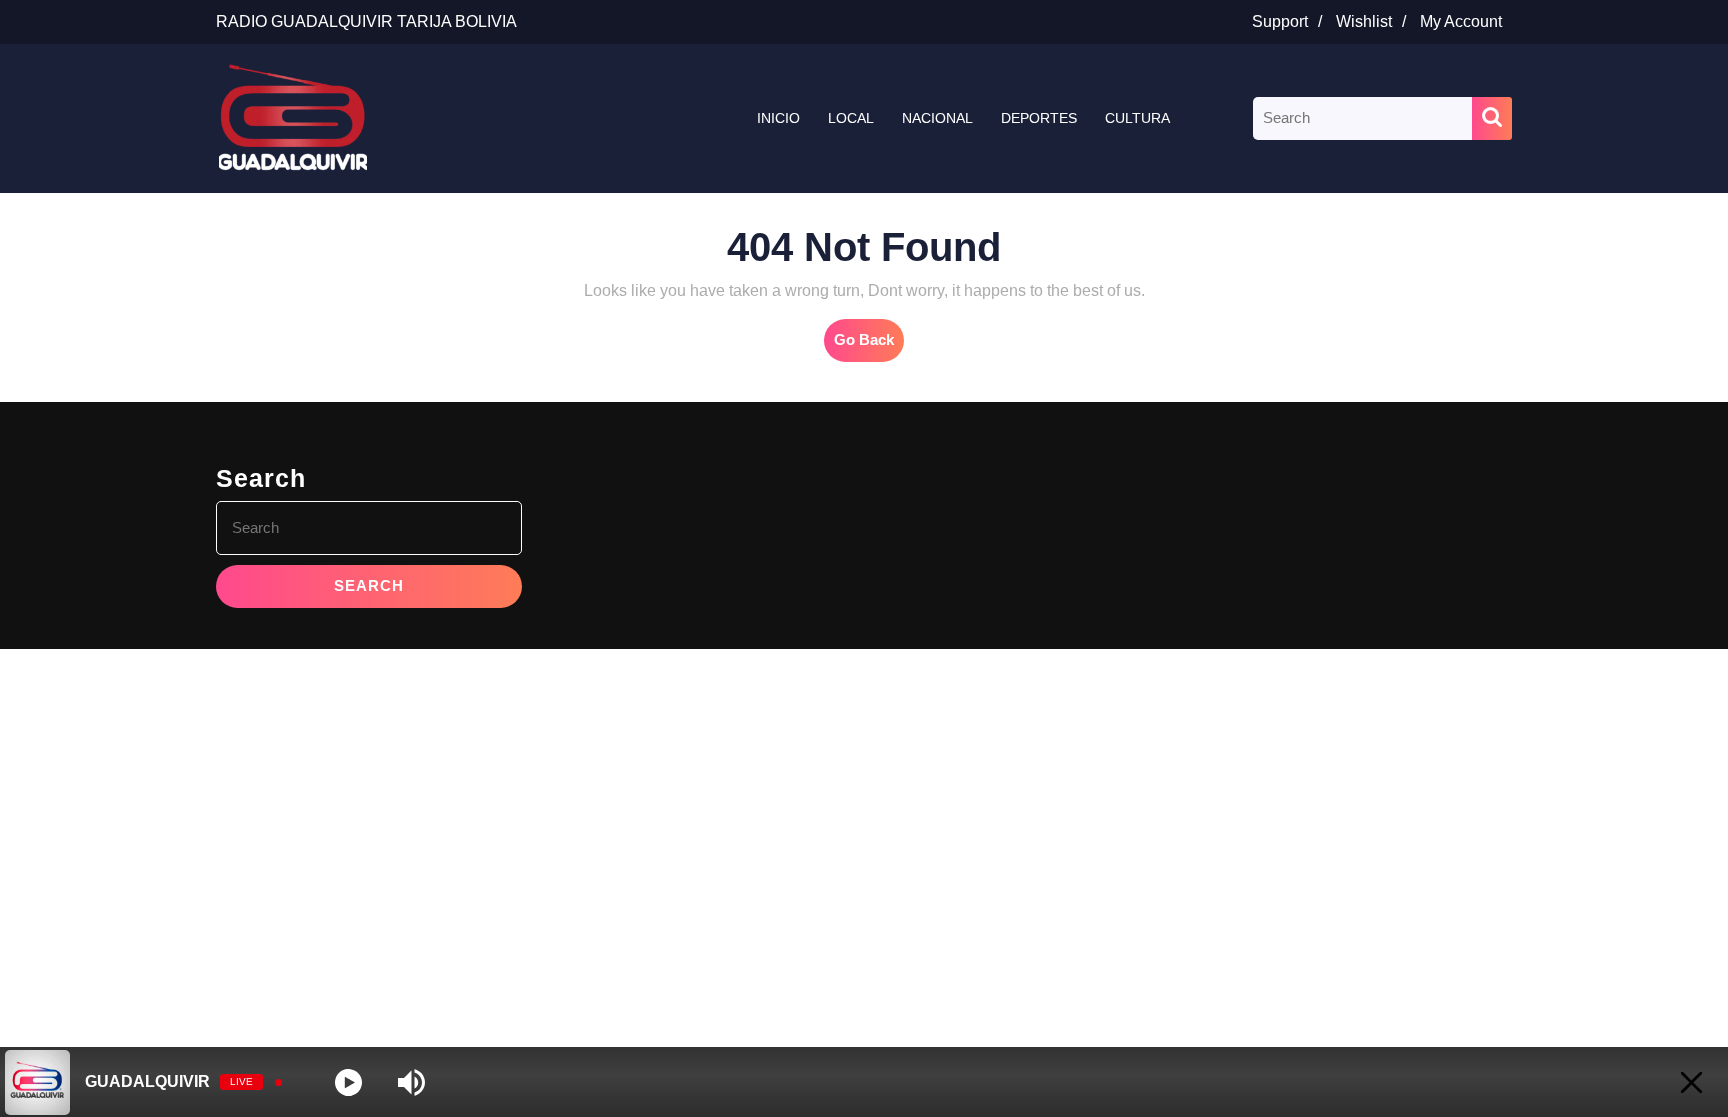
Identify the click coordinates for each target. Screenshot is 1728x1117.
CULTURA (1137, 118)
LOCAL (851, 118)
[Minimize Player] (1691, 1082)
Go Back (869, 346)
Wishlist (1376, 21)
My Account (1466, 21)
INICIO (778, 118)
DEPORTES (1039, 118)
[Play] (348, 1082)
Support (1292, 21)
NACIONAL (937, 118)
